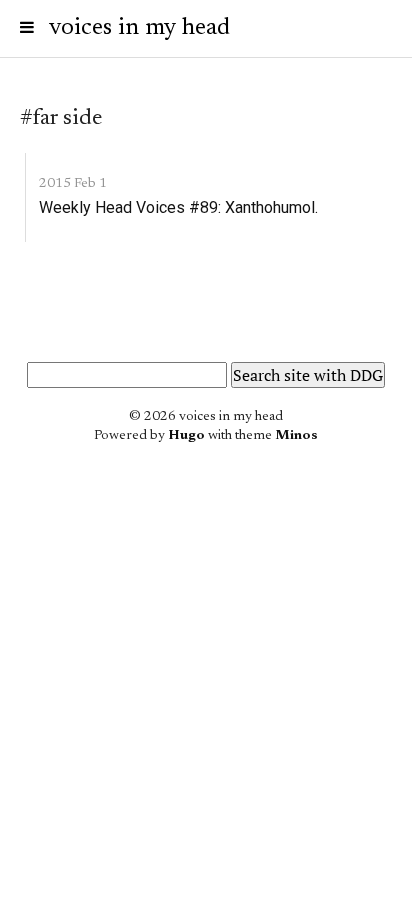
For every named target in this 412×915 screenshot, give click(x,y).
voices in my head (139, 28)
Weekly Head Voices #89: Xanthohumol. (178, 207)
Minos (296, 436)
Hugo (186, 436)
